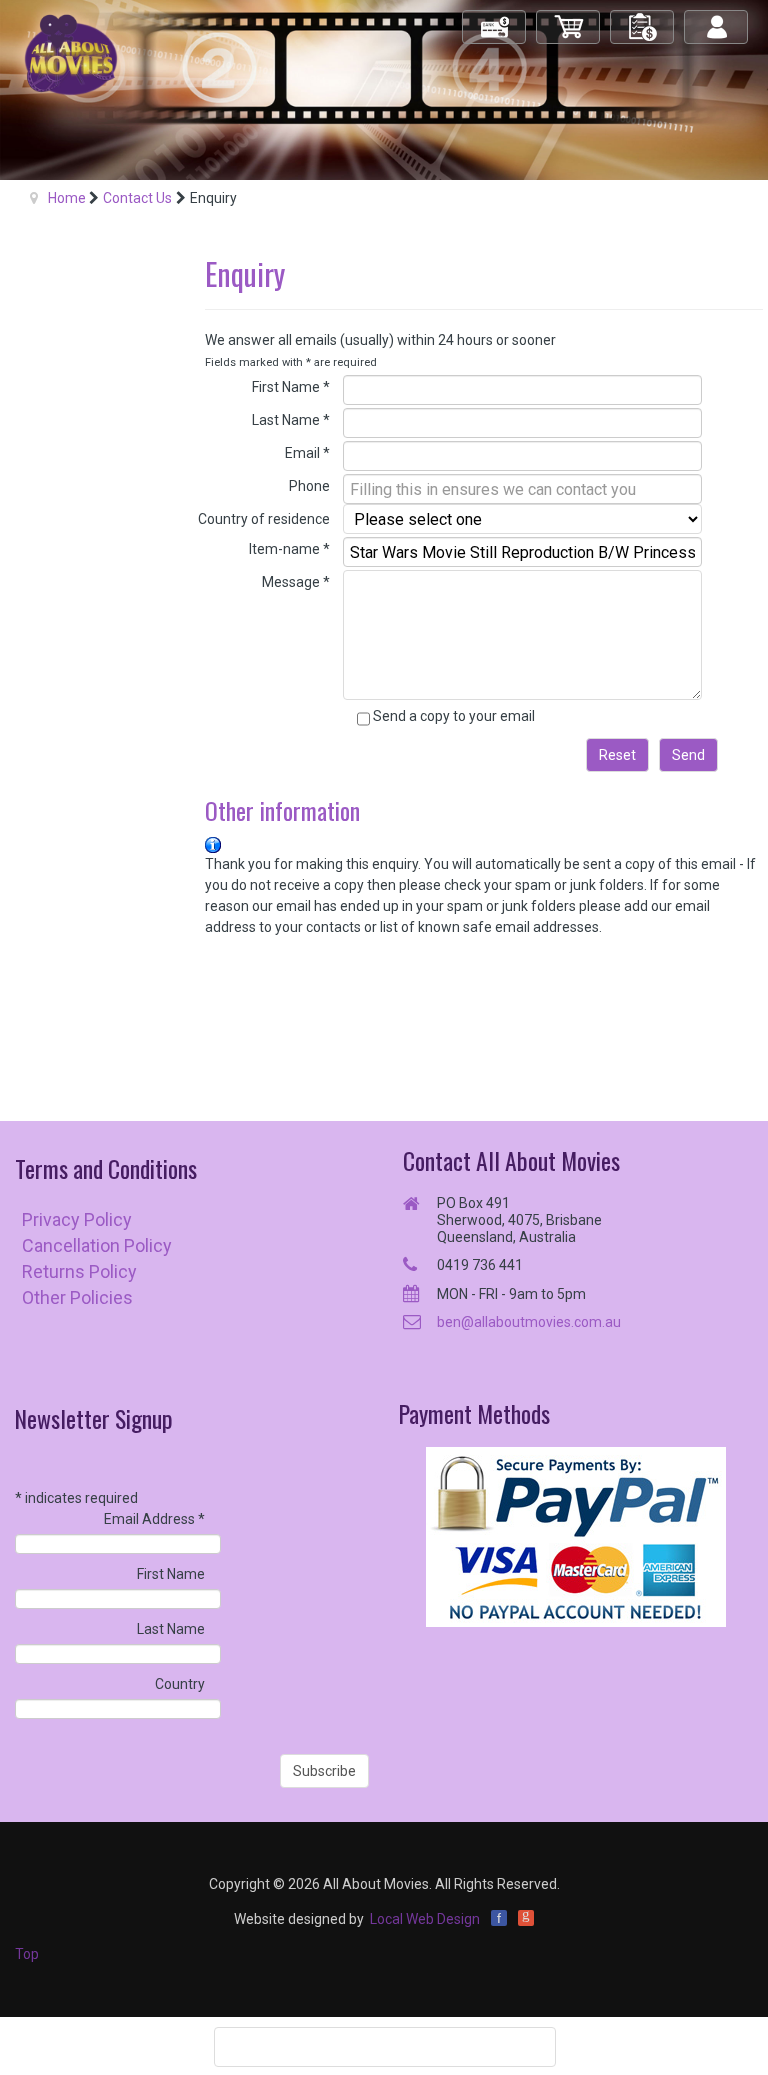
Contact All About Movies (511, 1161)
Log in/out (717, 18)
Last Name (291, 420)
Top (27, 1954)
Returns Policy (79, 1271)
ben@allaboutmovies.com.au (529, 1322)
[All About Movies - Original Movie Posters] (71, 54)
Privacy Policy (77, 1219)
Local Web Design (425, 1919)
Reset (617, 755)
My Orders (643, 18)
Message (296, 582)
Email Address (154, 1519)
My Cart (569, 18)
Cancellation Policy (97, 1245)
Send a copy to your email (454, 716)
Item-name (289, 549)
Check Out (495, 18)
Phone (309, 486)
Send (688, 755)
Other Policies (77, 1297)
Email (307, 453)
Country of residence (264, 519)
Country (180, 1684)
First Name (291, 387)
